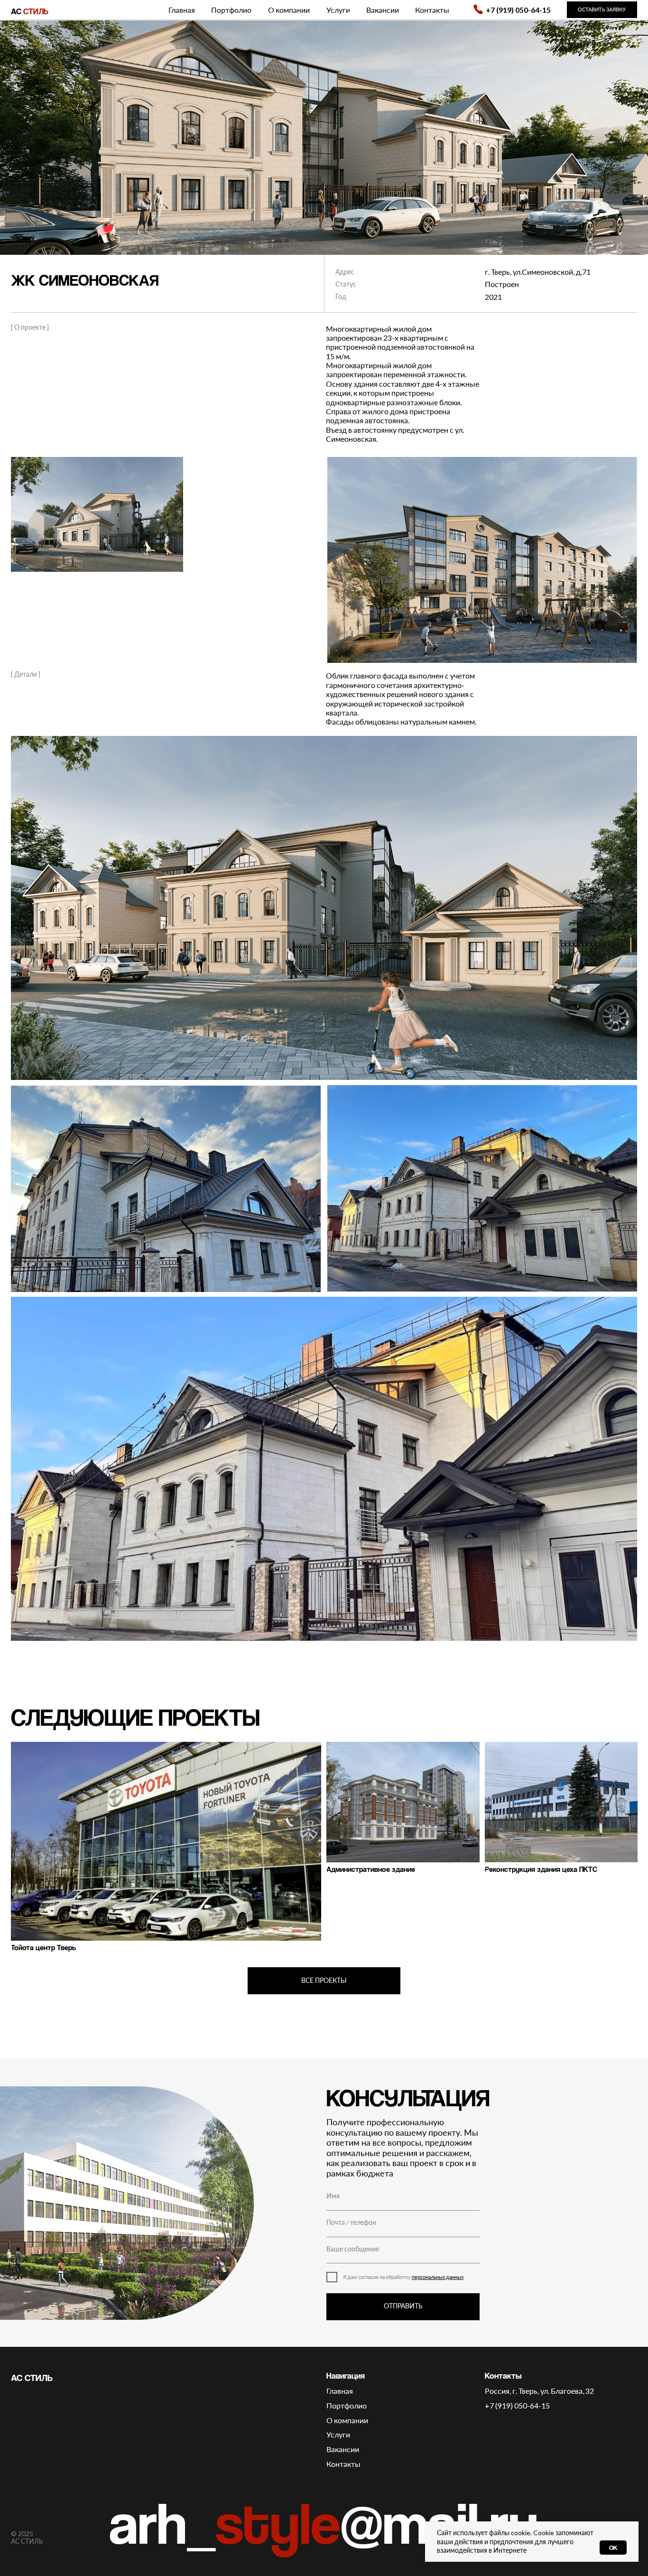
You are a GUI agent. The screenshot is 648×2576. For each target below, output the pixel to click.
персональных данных (438, 2277)
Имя (333, 2196)
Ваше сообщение (353, 2249)
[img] (478, 9)
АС (30, 11)
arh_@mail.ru (324, 2522)
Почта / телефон (351, 2223)
